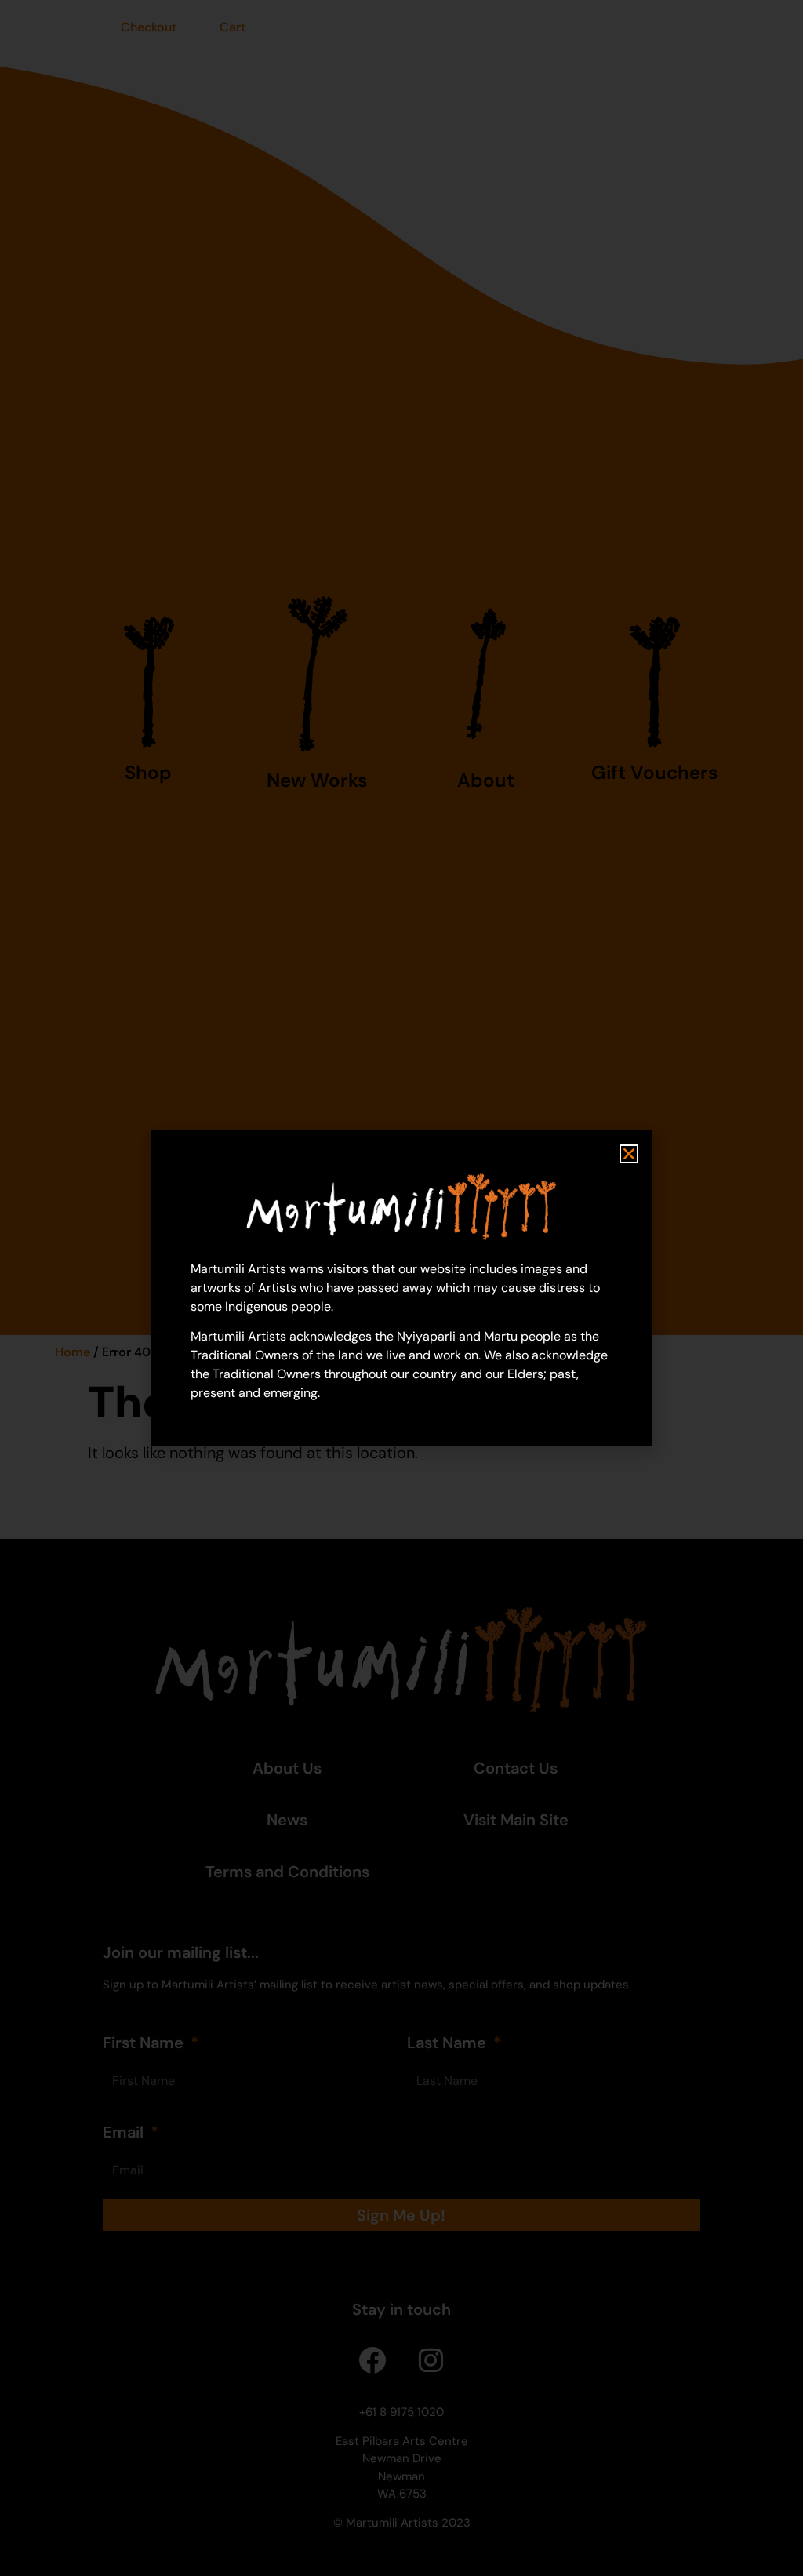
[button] (629, 1154)
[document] (401, 1288)
